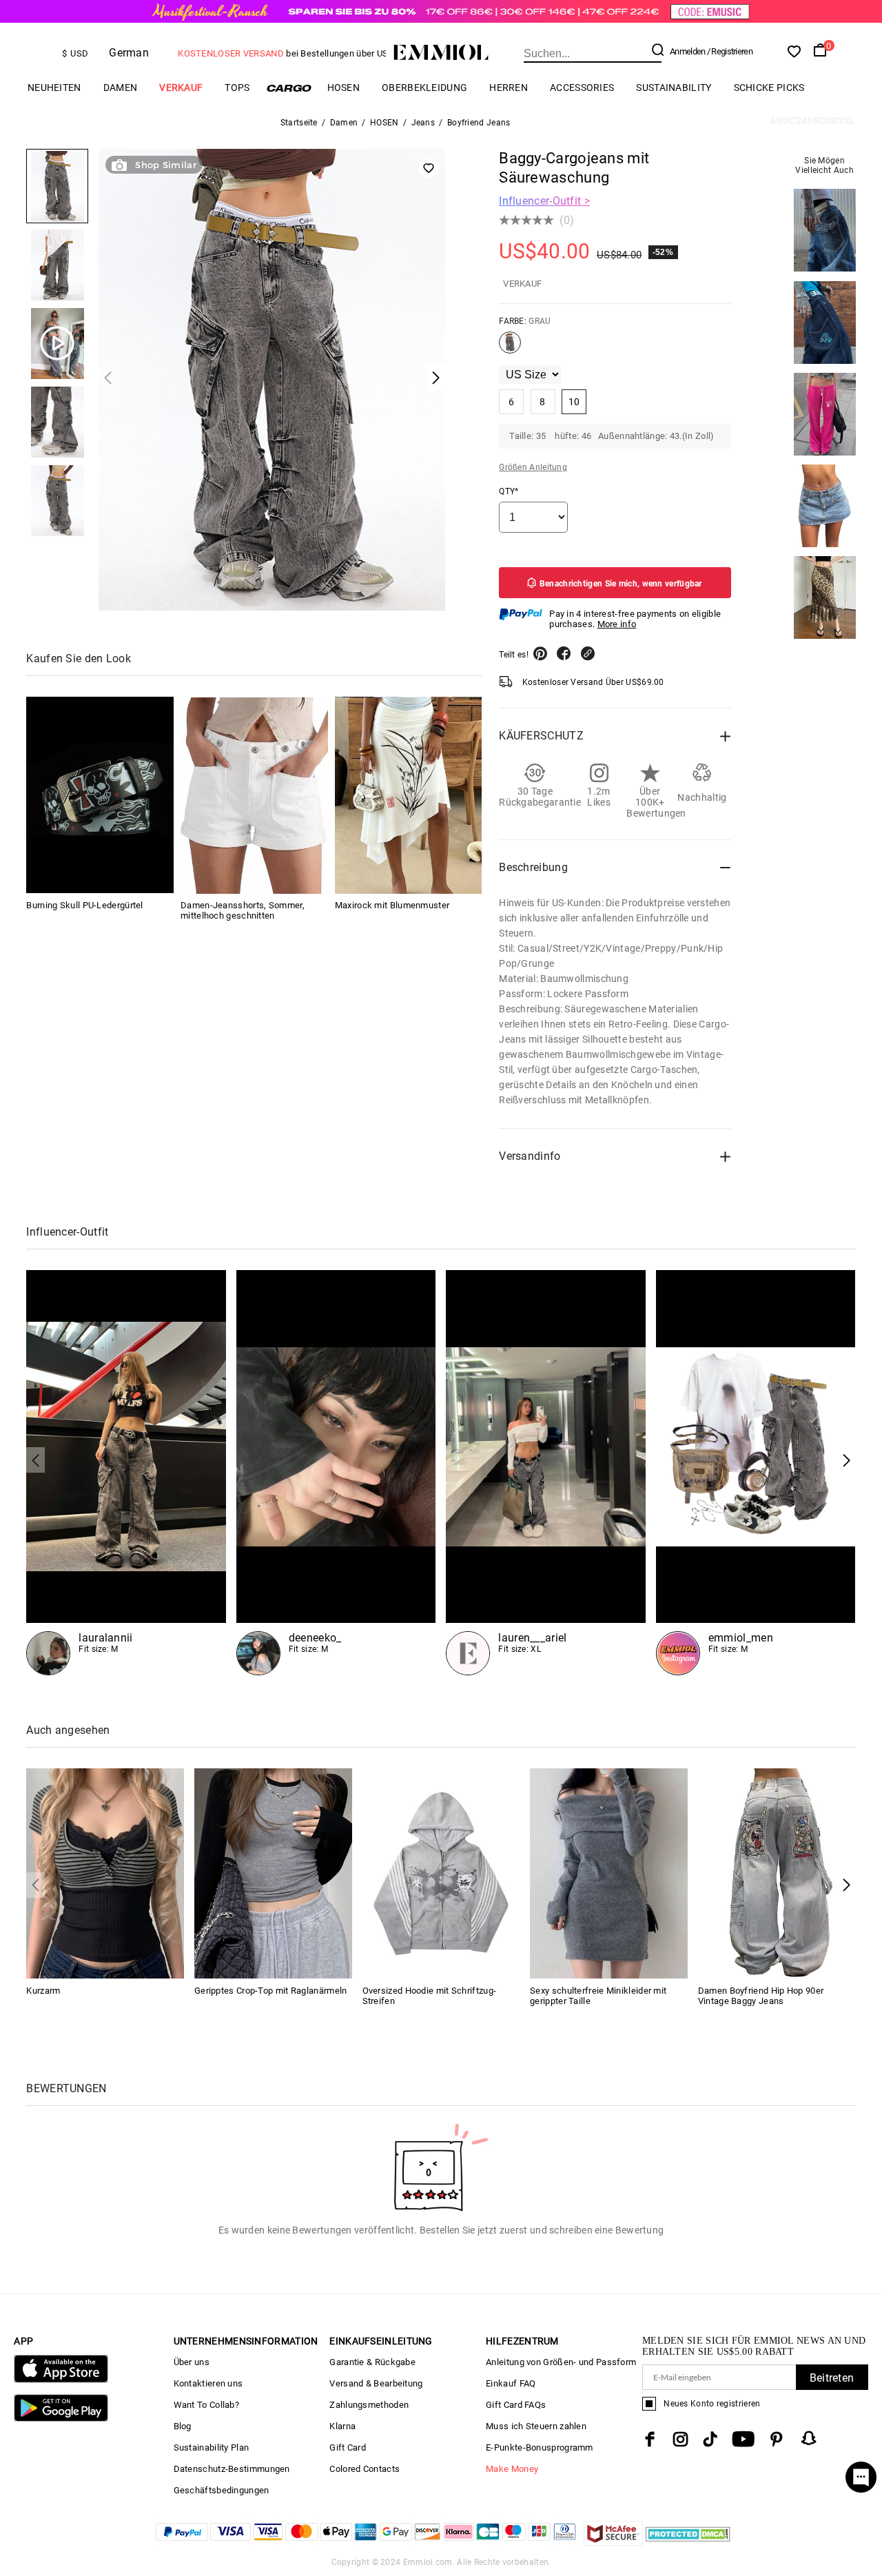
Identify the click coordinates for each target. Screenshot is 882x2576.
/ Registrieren (730, 51)
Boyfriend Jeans (479, 123)
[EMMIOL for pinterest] (777, 2439)
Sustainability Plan (212, 2447)
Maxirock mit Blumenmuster (392, 906)
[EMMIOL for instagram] (681, 2439)
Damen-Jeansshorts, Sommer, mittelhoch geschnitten (243, 911)
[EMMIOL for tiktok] (710, 2439)
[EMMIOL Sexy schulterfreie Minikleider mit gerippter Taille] (609, 1873)
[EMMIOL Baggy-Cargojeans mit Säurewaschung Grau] (510, 348)
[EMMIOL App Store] (61, 2380)
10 (574, 402)
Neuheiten (54, 88)
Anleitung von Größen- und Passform (561, 2362)
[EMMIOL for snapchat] (809, 2438)
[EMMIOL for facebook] (650, 2439)
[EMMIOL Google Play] (61, 2419)
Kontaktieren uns (208, 2383)
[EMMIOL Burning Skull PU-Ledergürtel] (100, 796)
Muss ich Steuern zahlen (536, 2426)
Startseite (299, 123)
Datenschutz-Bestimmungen (232, 2469)
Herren (509, 88)
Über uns (192, 2362)
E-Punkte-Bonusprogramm (540, 2447)
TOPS (237, 88)
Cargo (289, 88)
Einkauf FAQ (511, 2383)
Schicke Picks (769, 88)
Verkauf (181, 88)
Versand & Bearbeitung (376, 2383)
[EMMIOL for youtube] (743, 2439)
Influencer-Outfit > (544, 201)
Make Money (512, 2469)
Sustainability (674, 88)
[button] (847, 1460)
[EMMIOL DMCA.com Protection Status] (688, 2542)
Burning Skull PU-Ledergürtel (84, 906)
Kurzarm (43, 1991)
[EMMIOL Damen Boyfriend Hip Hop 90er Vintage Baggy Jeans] (777, 1873)
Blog (183, 2426)
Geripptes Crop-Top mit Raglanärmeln (271, 1991)
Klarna (342, 2426)
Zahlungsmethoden (369, 2405)
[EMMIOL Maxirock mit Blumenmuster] (409, 796)
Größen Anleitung (533, 467)
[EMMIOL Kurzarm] (105, 1873)
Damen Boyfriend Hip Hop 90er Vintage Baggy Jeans (761, 1996)
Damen (121, 88)
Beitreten (832, 2378)
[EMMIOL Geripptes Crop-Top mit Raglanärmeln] (273, 1873)
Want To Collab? (207, 2405)
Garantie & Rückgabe (372, 2362)
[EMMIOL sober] (336, 1473)
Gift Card (348, 2447)
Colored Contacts (365, 2469)
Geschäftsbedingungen (222, 2490)
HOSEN (344, 88)
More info (617, 624)
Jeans (423, 123)
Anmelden (687, 51)
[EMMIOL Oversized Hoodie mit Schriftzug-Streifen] (441, 1873)
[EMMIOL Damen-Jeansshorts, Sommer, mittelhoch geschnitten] (254, 796)
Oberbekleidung (424, 88)
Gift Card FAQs (516, 2405)
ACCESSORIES (582, 88)
